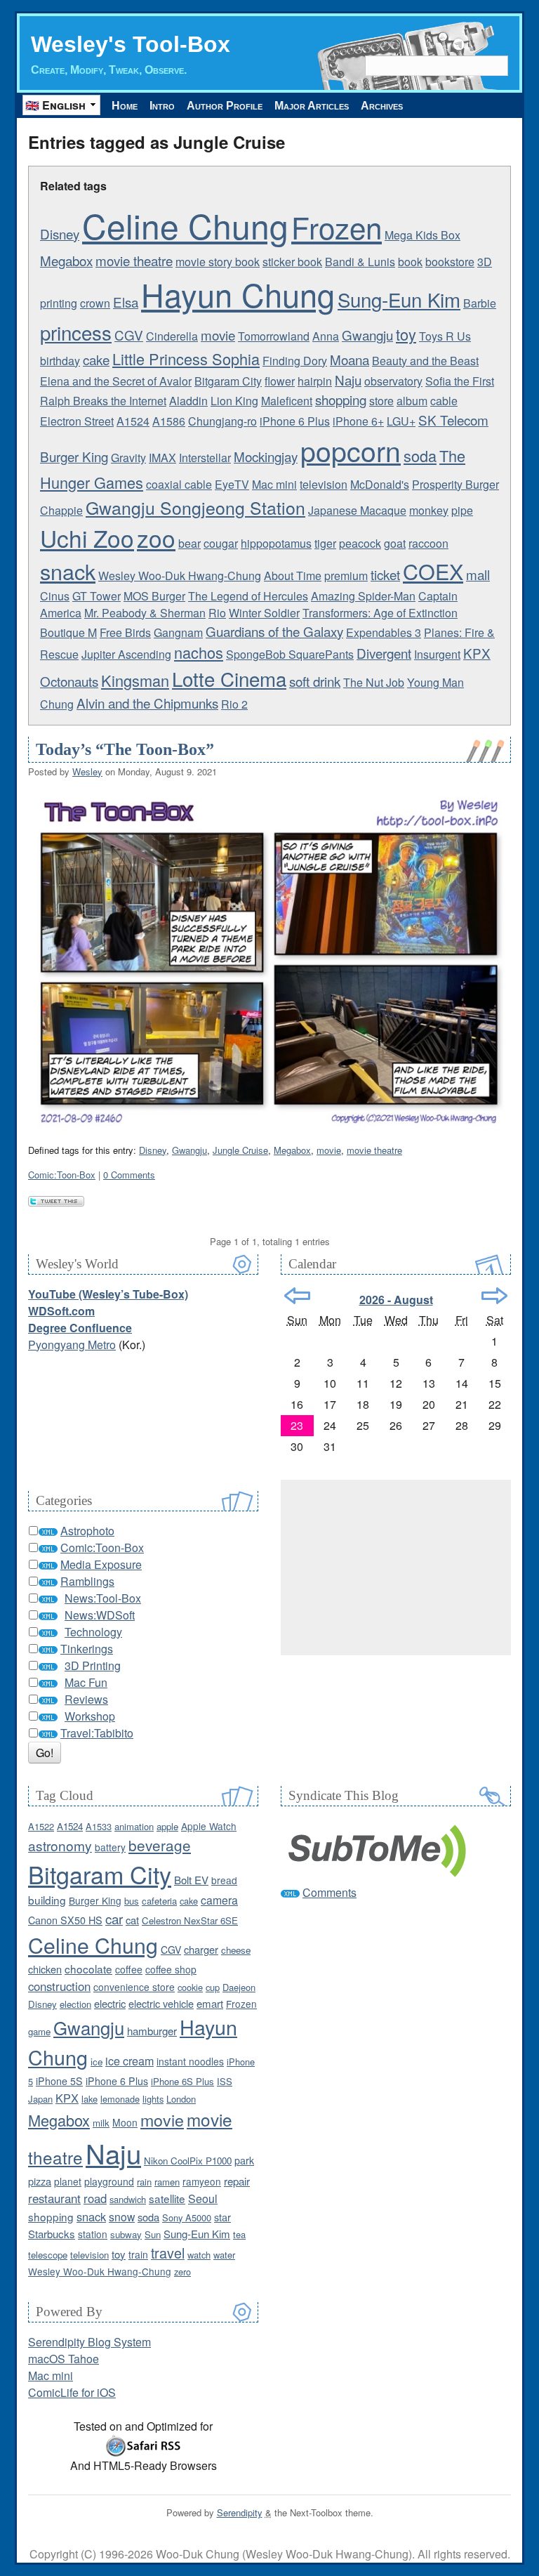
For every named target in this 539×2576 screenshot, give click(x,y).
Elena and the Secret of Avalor (116, 381)
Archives (382, 106)
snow (122, 2216)
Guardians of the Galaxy (274, 631)
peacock (360, 543)
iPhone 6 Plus (295, 421)
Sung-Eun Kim (399, 299)
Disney (60, 234)
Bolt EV (191, 1880)
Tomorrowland (274, 336)
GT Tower (97, 596)
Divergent (384, 653)
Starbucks (52, 2234)
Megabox (66, 260)
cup (213, 1987)
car (114, 1918)
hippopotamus (276, 543)
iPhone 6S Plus (182, 2081)
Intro (162, 106)
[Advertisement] (396, 1568)
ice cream (129, 2061)
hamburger (152, 2031)
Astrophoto (87, 1531)
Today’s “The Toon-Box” (125, 749)
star (222, 2217)
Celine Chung (185, 225)
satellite (167, 2198)
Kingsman (135, 680)
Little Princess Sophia (186, 359)
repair (237, 2181)
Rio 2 (234, 704)
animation (134, 1826)
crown (95, 303)
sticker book (292, 262)
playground (109, 2181)
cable (444, 401)
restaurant (54, 2198)
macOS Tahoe (64, 2359)
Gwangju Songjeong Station (195, 507)
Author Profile (225, 106)
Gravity (128, 458)
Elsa (126, 302)
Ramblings (87, 1581)
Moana (350, 359)
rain (144, 2182)
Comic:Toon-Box (62, 1175)
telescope (48, 2255)
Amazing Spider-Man (363, 596)
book (410, 262)
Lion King (234, 401)
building (47, 1900)
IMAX (162, 458)
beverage (160, 1845)
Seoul (203, 2199)
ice (97, 2062)
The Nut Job (374, 682)
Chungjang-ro (222, 421)
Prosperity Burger (455, 484)
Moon (125, 2122)
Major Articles (312, 106)
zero (182, 2272)
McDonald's (380, 484)
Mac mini (274, 484)
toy (406, 334)
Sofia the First (460, 381)
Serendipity (240, 2512)
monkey (429, 510)
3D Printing (93, 1665)
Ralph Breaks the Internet (103, 401)
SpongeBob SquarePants (290, 654)
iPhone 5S (59, 2081)
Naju (348, 380)
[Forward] (494, 1296)
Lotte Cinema (229, 678)
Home (125, 106)
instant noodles (190, 2061)
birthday (60, 361)
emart (210, 2003)
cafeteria (159, 1901)
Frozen (337, 227)
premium (346, 576)
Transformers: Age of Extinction (380, 613)
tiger (325, 543)
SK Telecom (453, 420)
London (181, 2099)
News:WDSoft (100, 1615)
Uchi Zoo (87, 538)
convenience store (134, 1987)
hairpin (315, 381)
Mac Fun (86, 1682)
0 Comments (129, 1175)
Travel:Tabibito (97, 1733)
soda (420, 455)
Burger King (74, 456)
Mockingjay (266, 456)
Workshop (90, 1716)
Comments (330, 1892)
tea (239, 2234)
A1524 (133, 421)
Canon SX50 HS (65, 1920)
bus (132, 1901)
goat (395, 543)
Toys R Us (445, 336)
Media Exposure (101, 1564)
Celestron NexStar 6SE (190, 1920)
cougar (221, 543)
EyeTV (232, 484)
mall (478, 574)
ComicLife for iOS (72, 2392)
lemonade (120, 2099)
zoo (156, 538)
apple (167, 1826)
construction (59, 1986)
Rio (217, 613)
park (244, 2160)
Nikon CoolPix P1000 (188, 2161)
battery (110, 1847)
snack (68, 571)
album (412, 401)
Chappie (61, 510)
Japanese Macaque (357, 510)
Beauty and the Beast (425, 361)
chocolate (88, 1969)
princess (76, 332)
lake (89, 2099)
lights (153, 2099)
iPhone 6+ (358, 421)
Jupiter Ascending (126, 654)
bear (189, 543)
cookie (190, 1987)
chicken (45, 1969)
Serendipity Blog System (89, 2342)
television (324, 484)
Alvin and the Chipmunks (147, 703)
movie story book (218, 262)
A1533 (99, 1826)
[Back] (297, 1296)
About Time (293, 576)
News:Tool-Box (103, 1598)
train (138, 2254)
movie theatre (134, 260)
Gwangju (367, 335)
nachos (199, 652)
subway (126, 2234)
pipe (462, 510)
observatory (393, 381)
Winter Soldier (264, 613)
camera (219, 1900)
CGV (129, 335)
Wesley (87, 771)
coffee (129, 1969)
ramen (167, 2182)
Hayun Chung (238, 294)
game (39, 2031)
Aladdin (188, 401)
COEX (433, 571)
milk (101, 2123)
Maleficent (287, 401)
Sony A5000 (187, 2217)
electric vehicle (161, 2003)
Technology (93, 1632)
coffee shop (171, 1969)
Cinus (55, 596)
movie (218, 335)
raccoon (428, 543)
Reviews (86, 1699)
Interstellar (205, 458)
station (93, 2234)
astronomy (60, 1845)
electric (110, 2003)
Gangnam (178, 632)
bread (224, 1880)
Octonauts (69, 681)
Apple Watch (209, 1826)
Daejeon (239, 1987)
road (95, 2198)
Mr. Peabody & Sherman (145, 613)
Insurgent (437, 654)
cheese (236, 1950)
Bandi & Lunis (360, 262)
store (381, 401)
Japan (40, 2099)
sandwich (128, 2199)
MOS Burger (154, 596)
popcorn (351, 450)
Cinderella (172, 336)
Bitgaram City (228, 381)
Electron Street (77, 421)
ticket (385, 574)
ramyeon (202, 2181)
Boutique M (68, 632)
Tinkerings (87, 1649)
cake (96, 359)
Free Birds (125, 632)
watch (199, 2255)
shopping (341, 399)
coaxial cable (179, 484)
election (75, 2004)
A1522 (41, 1826)
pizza (40, 2181)
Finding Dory (295, 361)
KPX (477, 653)
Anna (326, 336)
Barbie (480, 303)
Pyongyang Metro (72, 1345)
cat (132, 1920)
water (224, 2255)
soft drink (315, 681)
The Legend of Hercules (248, 596)
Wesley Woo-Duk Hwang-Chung (180, 576)
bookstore (450, 262)
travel (168, 2253)
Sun (153, 2234)
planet (68, 2181)
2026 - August (396, 1300)
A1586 (169, 421)
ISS (225, 2081)
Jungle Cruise (240, 1150)
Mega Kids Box (422, 235)
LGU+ (401, 421)
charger (201, 1949)
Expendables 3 (384, 632)
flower (280, 381)
